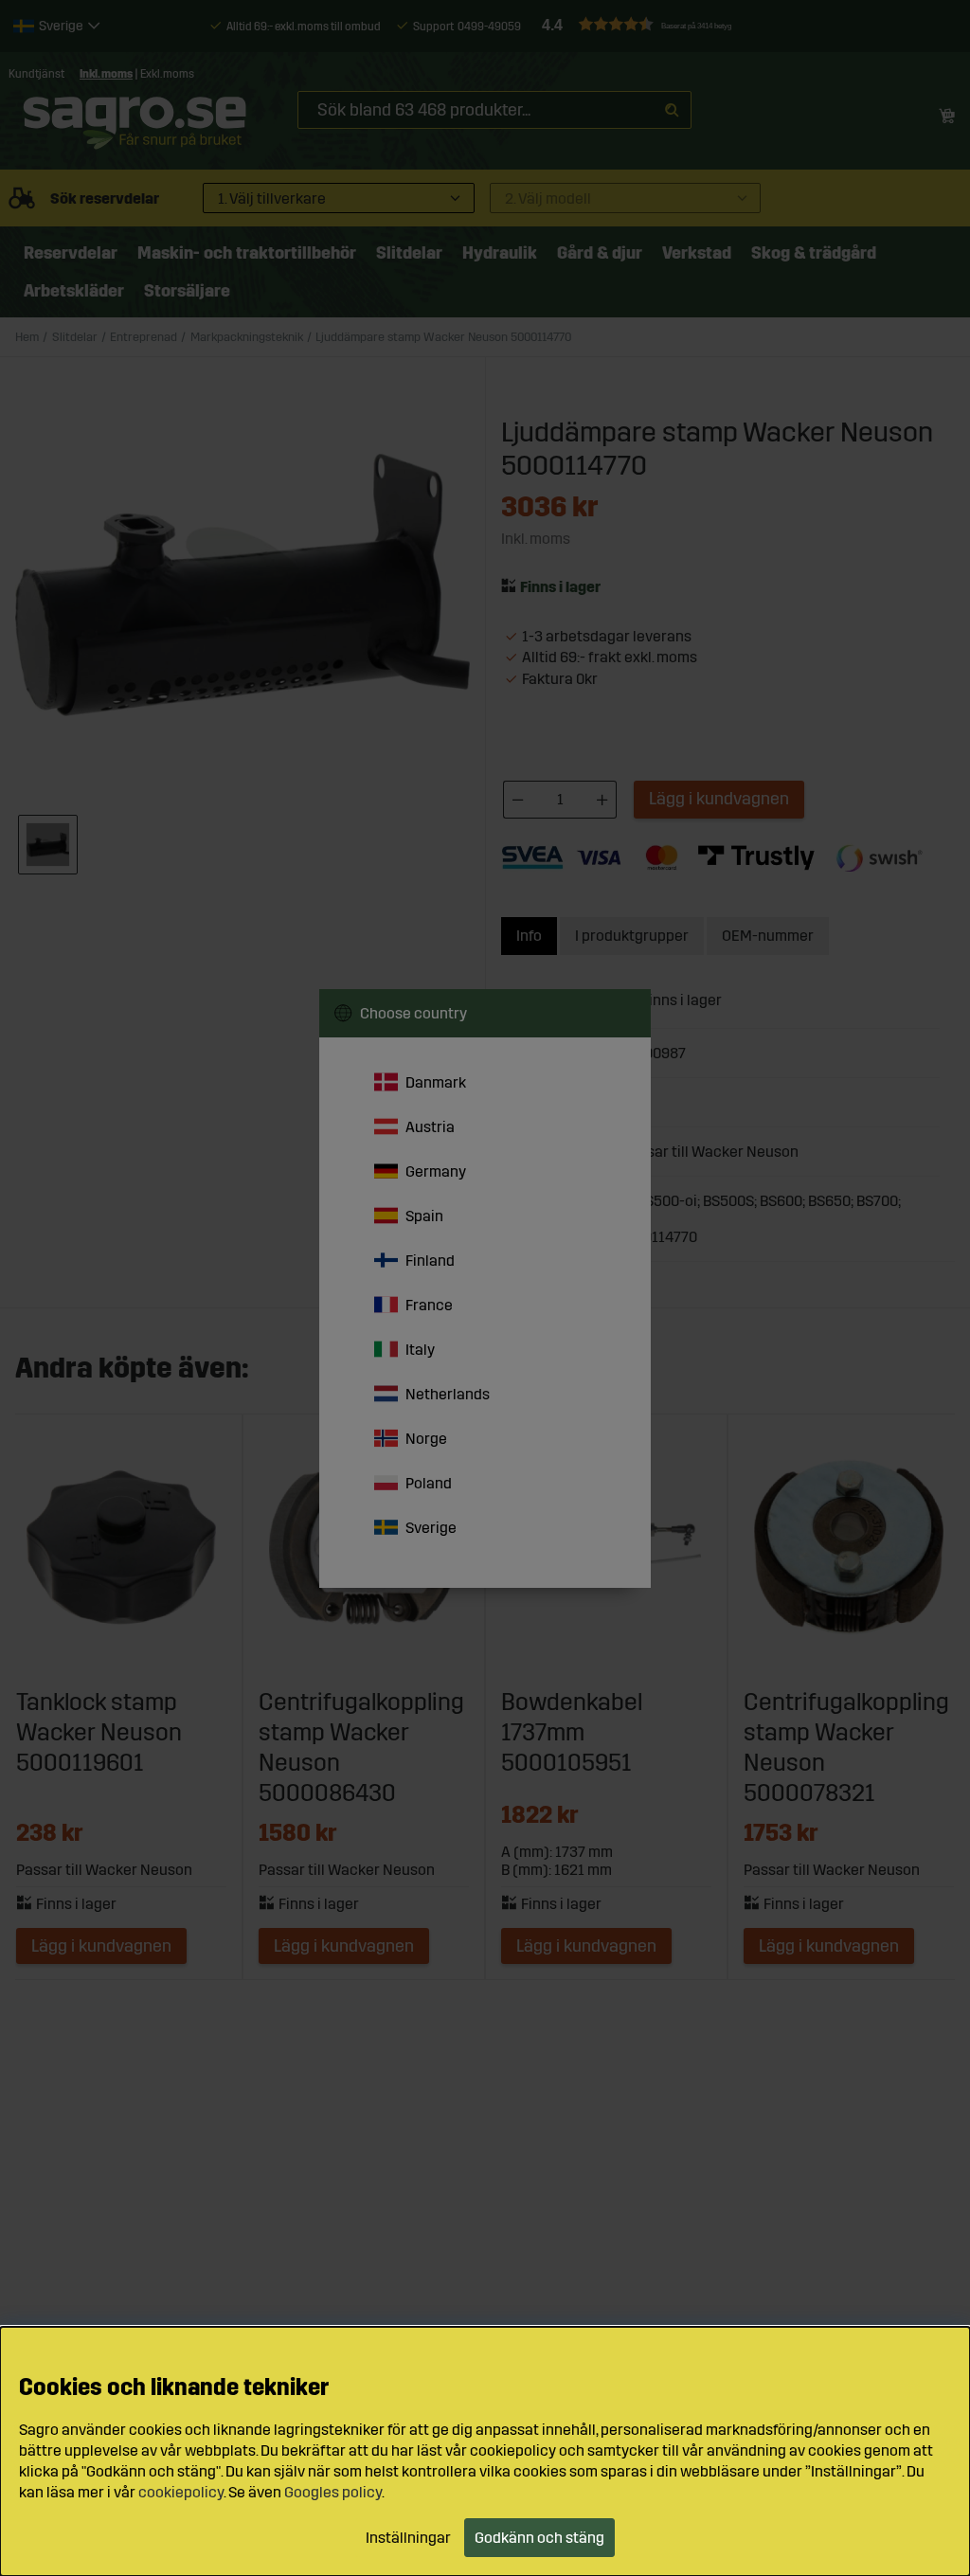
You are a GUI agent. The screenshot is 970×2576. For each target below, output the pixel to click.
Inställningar (408, 2538)
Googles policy (333, 2492)
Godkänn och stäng (539, 2538)
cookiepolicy (181, 2492)
